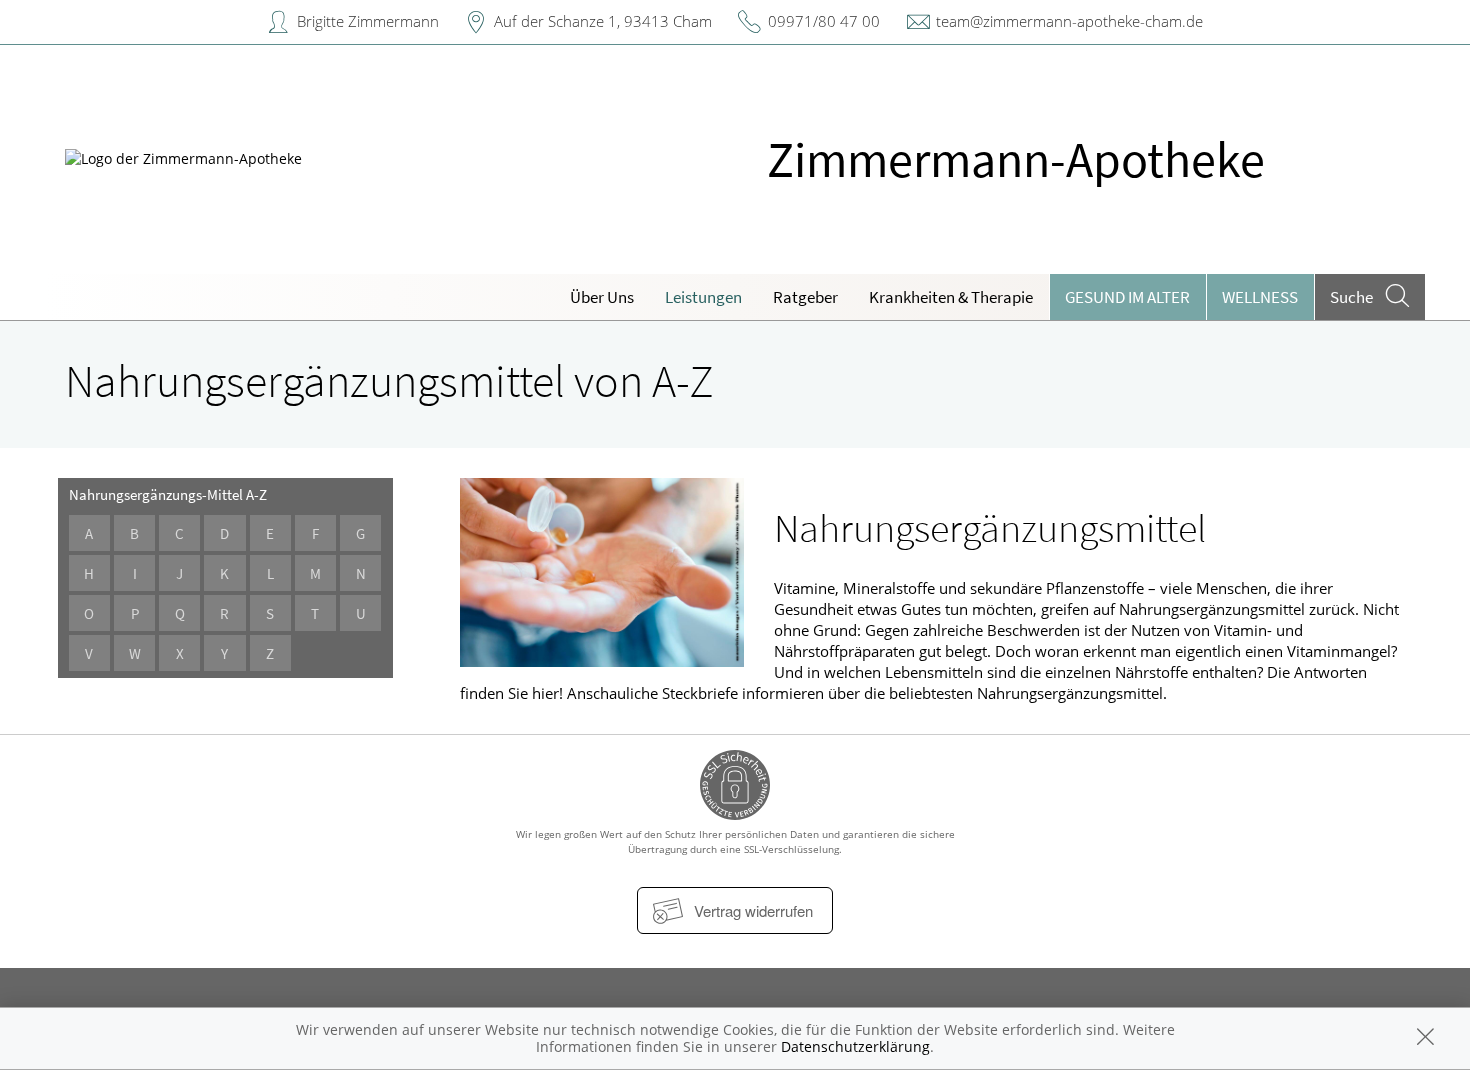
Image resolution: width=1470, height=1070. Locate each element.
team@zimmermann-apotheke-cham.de (1069, 21)
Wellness (1260, 297)
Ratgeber (805, 297)
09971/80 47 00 (824, 21)
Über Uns (602, 297)
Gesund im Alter (1127, 297)
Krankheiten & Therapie (951, 297)
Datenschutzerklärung (855, 1046)
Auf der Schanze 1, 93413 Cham (603, 21)
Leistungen (703, 297)
